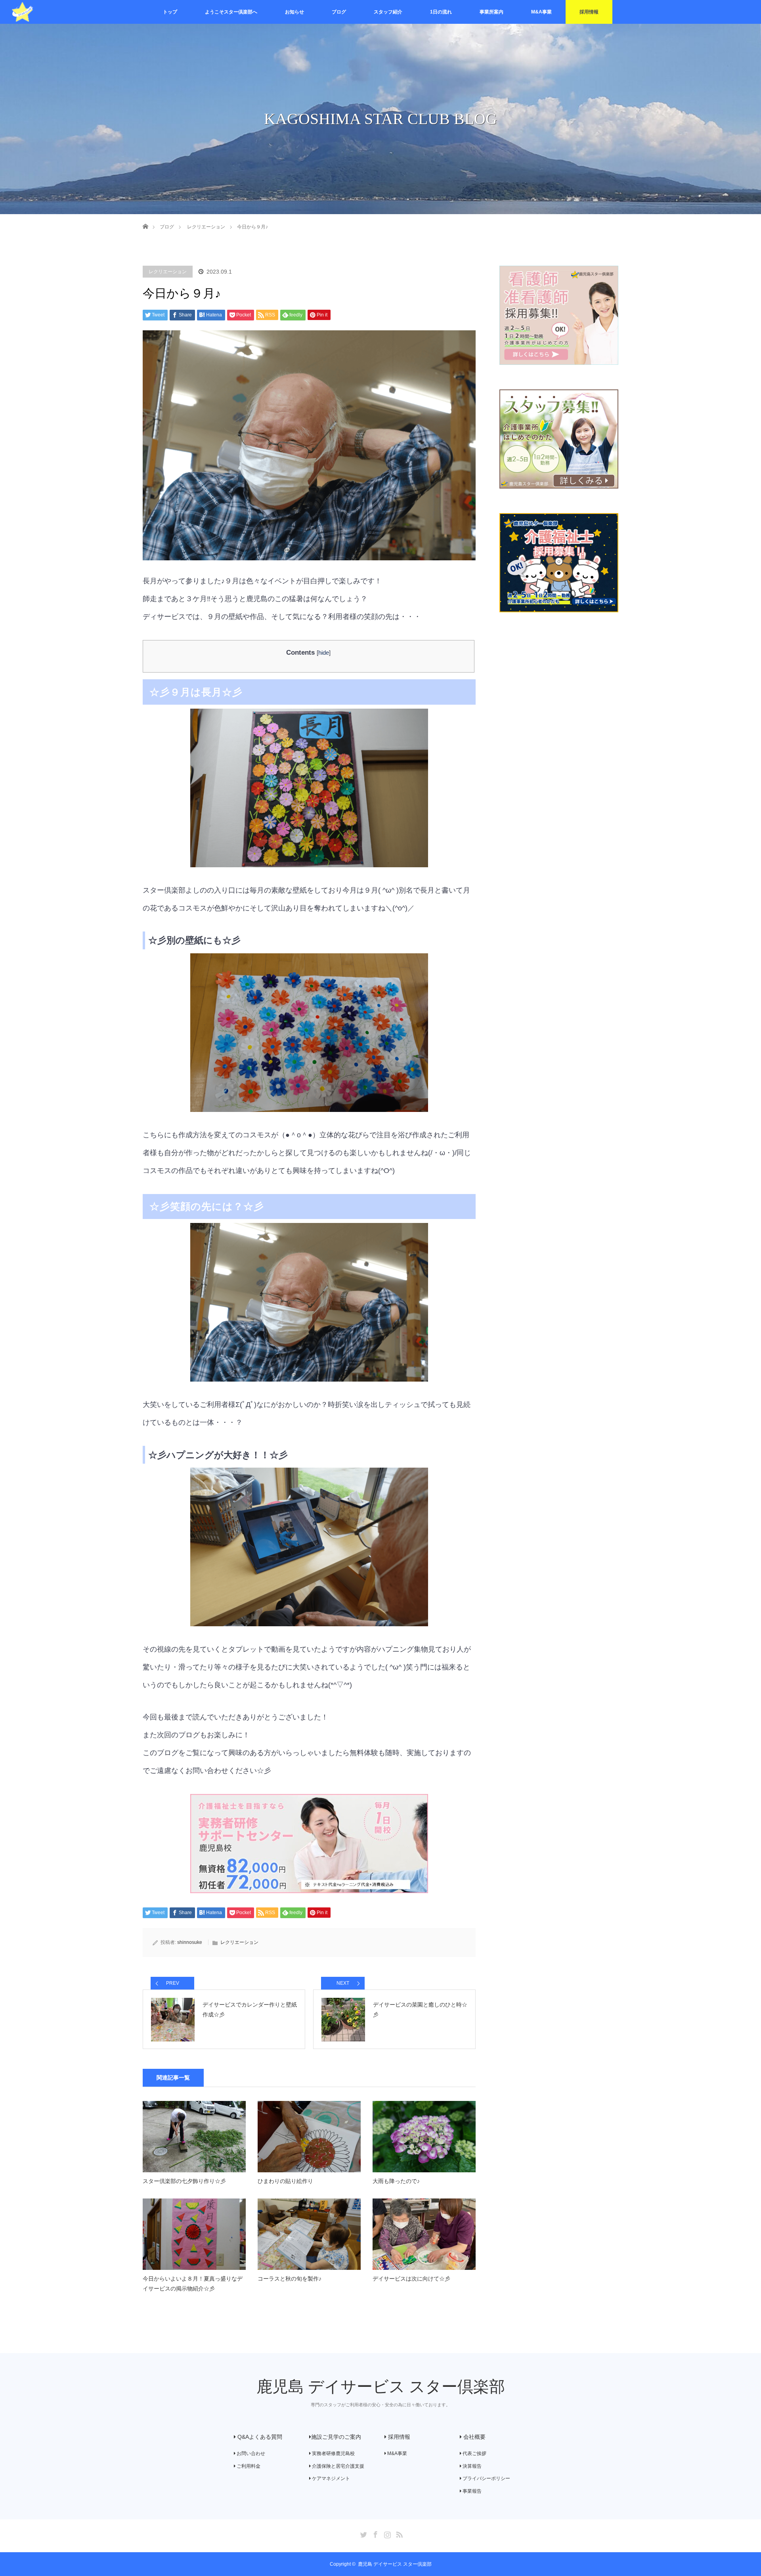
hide (324, 653)
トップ (170, 12)
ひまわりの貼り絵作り (285, 2181)
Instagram (386, 2533)
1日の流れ (441, 12)
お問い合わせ (250, 2453)
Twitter (363, 2533)
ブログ (339, 12)
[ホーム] (145, 217)
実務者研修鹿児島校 (333, 2453)
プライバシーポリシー (486, 2478)
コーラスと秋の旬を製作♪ (290, 2279)
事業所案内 (491, 12)
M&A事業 (541, 12)
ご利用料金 (248, 2466)
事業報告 (471, 2491)
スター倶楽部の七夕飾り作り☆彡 (184, 2181)
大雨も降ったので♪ (396, 2181)
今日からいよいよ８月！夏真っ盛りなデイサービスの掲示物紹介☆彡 (193, 2284)
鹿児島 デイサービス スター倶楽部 (381, 2387)
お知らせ (294, 12)
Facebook (375, 2533)
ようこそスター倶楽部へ (231, 12)
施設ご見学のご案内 (336, 2437)
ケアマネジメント (330, 2478)
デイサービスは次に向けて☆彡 (411, 2279)
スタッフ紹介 (388, 12)
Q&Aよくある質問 (259, 2437)
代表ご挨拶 (474, 2453)
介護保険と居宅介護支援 (337, 2466)
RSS (398, 2533)
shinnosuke (190, 1942)
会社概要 (474, 2437)
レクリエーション (168, 272)
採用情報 (589, 12)
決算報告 (471, 2466)
